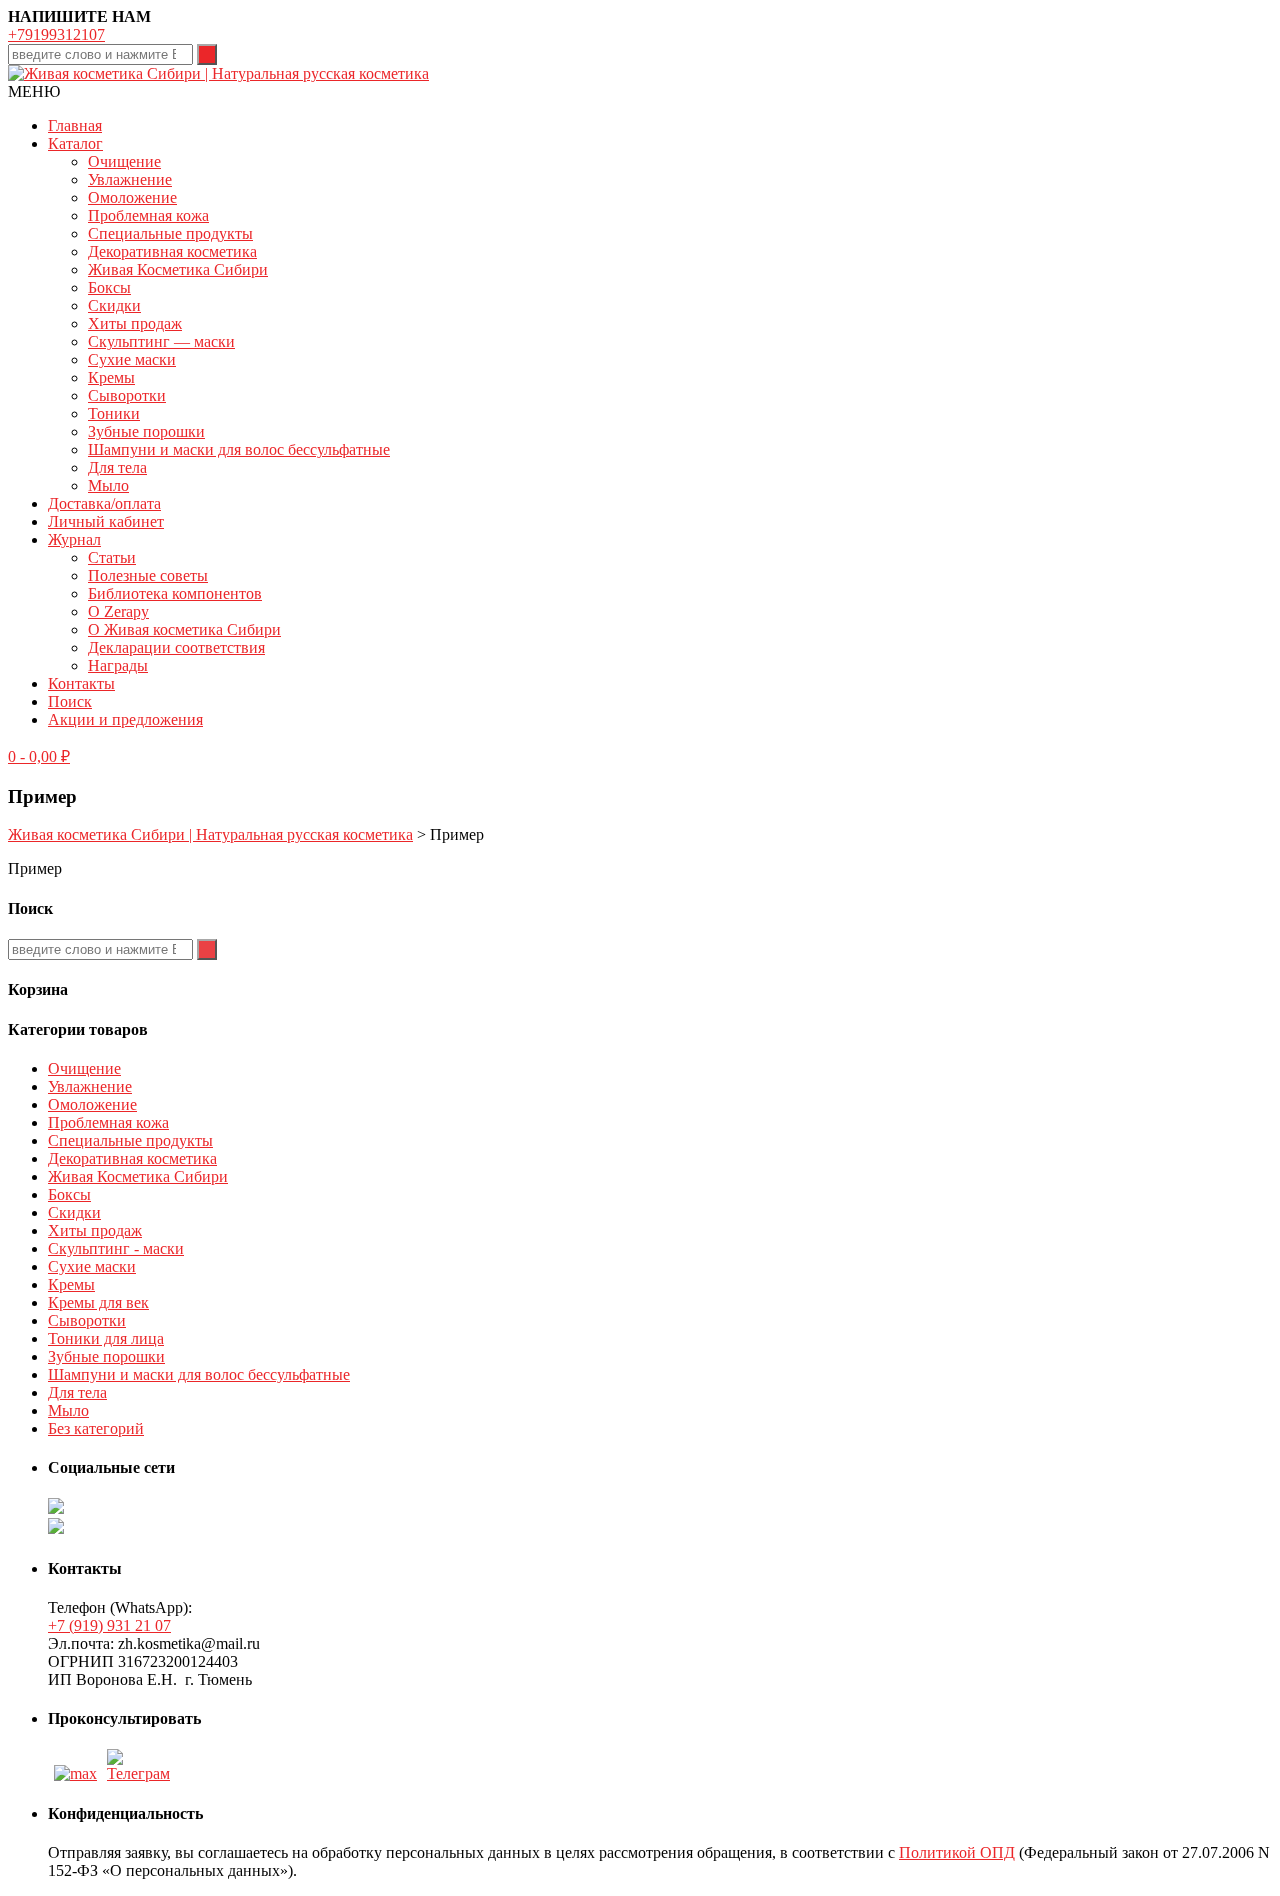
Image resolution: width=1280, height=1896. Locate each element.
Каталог (75, 143)
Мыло (108, 485)
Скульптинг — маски (161, 341)
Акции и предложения (125, 719)
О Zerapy (118, 611)
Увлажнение (130, 179)
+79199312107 (56, 34)
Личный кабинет (106, 521)
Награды (118, 665)
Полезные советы (148, 575)
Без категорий (96, 1428)
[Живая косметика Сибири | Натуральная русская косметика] (218, 73)
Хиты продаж (135, 323)
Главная (75, 125)
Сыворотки (127, 395)
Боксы (109, 287)
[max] (75, 1773)
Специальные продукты (170, 233)
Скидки (114, 305)
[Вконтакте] (142, 1773)
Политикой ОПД (957, 1852)
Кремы (111, 377)
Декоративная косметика (172, 251)
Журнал (74, 539)
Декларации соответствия (176, 647)
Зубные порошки (146, 431)
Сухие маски (132, 359)
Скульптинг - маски (116, 1248)
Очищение (124, 161)
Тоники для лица (106, 1338)
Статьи (112, 557)
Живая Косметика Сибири (178, 269)
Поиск (70, 701)
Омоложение (132, 197)
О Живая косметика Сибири (184, 629)
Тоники (114, 413)
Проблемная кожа (148, 215)
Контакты (81, 683)
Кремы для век (98, 1302)
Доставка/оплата (104, 503)
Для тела (117, 467)
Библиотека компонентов (175, 593)
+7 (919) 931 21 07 (109, 1625)
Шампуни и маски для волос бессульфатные (239, 449)
